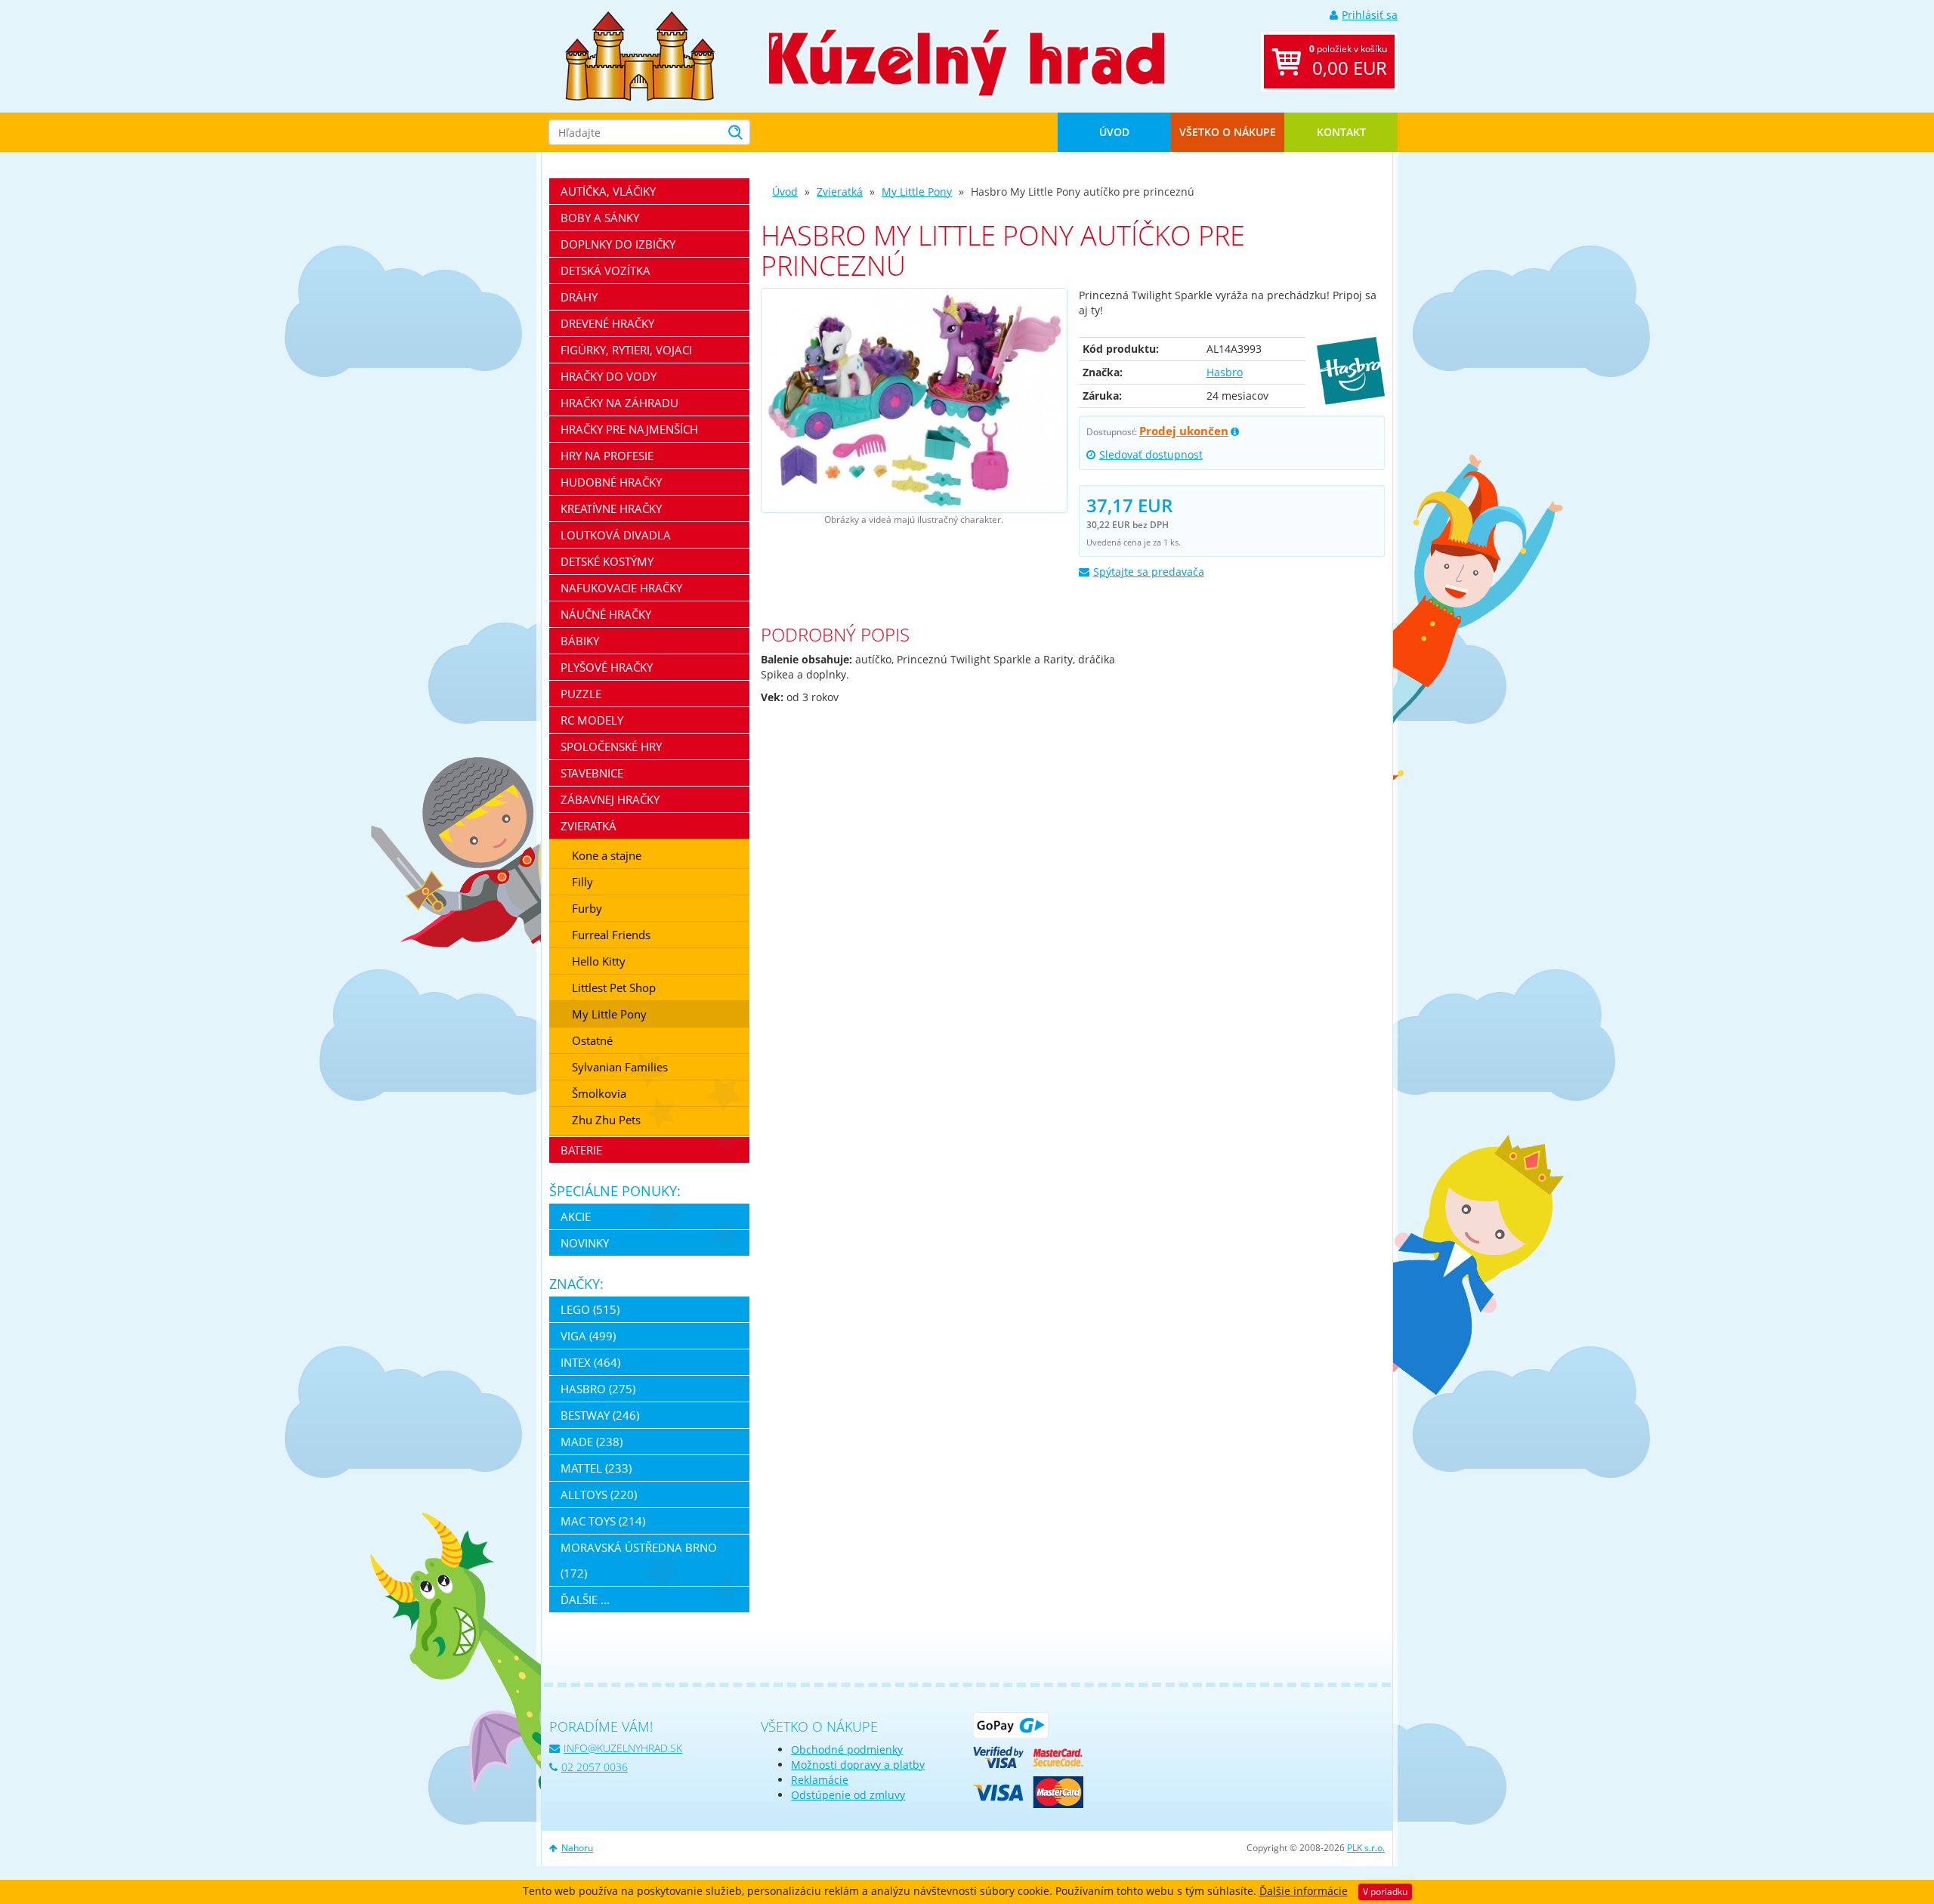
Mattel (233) (596, 1468)
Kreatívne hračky (611, 508)
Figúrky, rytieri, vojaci (626, 350)
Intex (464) (590, 1362)
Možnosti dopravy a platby (858, 1765)
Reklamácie (820, 1780)
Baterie (581, 1150)
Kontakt (1341, 132)
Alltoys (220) (599, 1494)
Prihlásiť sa (1370, 15)
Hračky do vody (609, 376)
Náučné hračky (606, 614)
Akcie (576, 1216)
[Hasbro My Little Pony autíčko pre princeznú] (914, 400)
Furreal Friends (611, 935)
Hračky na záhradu (619, 403)
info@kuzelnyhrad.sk (623, 1748)
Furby (587, 908)
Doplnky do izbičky (618, 244)
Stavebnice (592, 773)
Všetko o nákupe (1228, 132)
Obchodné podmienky (847, 1749)
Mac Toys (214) (603, 1521)
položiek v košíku (1348, 61)
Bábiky (580, 641)
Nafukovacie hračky (621, 588)
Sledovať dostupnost (1151, 454)
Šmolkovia (599, 1093)
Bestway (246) (600, 1415)
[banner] (640, 55)
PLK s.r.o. (1366, 1848)
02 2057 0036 (595, 1767)
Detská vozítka (606, 270)
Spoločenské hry (611, 746)
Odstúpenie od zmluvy (848, 1795)
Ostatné (592, 1040)
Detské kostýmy (607, 561)
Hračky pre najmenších (629, 429)
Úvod (1114, 132)
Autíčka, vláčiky (608, 191)
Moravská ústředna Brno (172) (639, 1560)
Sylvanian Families (620, 1067)
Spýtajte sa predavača (1149, 572)
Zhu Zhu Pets (606, 1120)
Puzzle (581, 694)
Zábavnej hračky (610, 799)
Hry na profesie (607, 456)
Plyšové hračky (607, 667)
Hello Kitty (599, 961)
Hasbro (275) (598, 1389)
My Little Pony (917, 192)
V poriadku (1385, 1892)
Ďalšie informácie (1304, 1891)
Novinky (585, 1243)
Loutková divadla (616, 535)
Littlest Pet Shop (614, 988)
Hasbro (1225, 372)
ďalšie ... (585, 1600)
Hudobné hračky (611, 482)
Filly (582, 882)
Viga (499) (588, 1336)
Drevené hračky (607, 323)
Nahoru (577, 1848)
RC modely (592, 720)
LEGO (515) (590, 1309)
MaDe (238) (592, 1442)
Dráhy (579, 297)
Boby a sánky (600, 218)
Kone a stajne (607, 855)
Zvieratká (840, 192)
